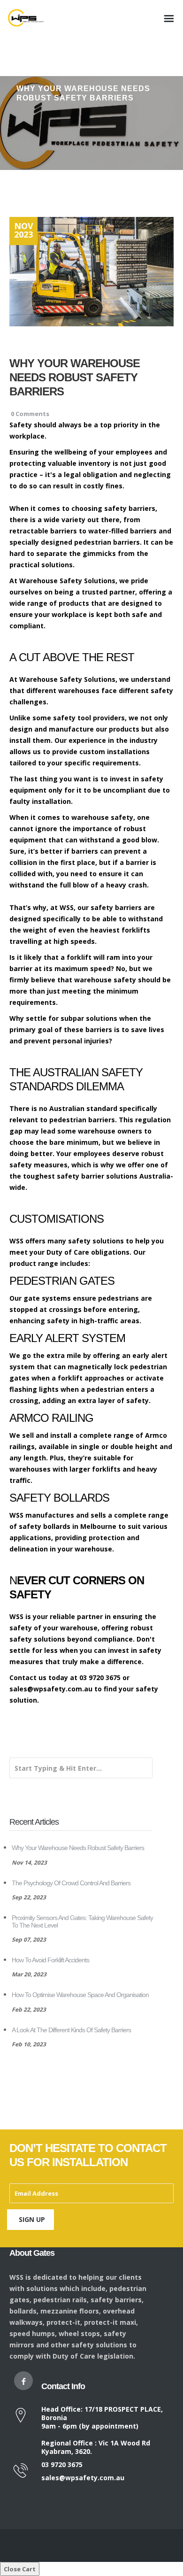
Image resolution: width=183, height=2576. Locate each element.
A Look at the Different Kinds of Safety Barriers (71, 2030)
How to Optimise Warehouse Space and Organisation (80, 1995)
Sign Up (32, 2219)
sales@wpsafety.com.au (83, 2478)
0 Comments (30, 414)
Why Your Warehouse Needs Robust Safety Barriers (78, 1848)
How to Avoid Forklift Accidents (50, 1960)
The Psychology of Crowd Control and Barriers (71, 1883)
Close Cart (20, 2569)
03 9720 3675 (62, 2464)
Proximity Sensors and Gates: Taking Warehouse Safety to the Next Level (82, 1921)
